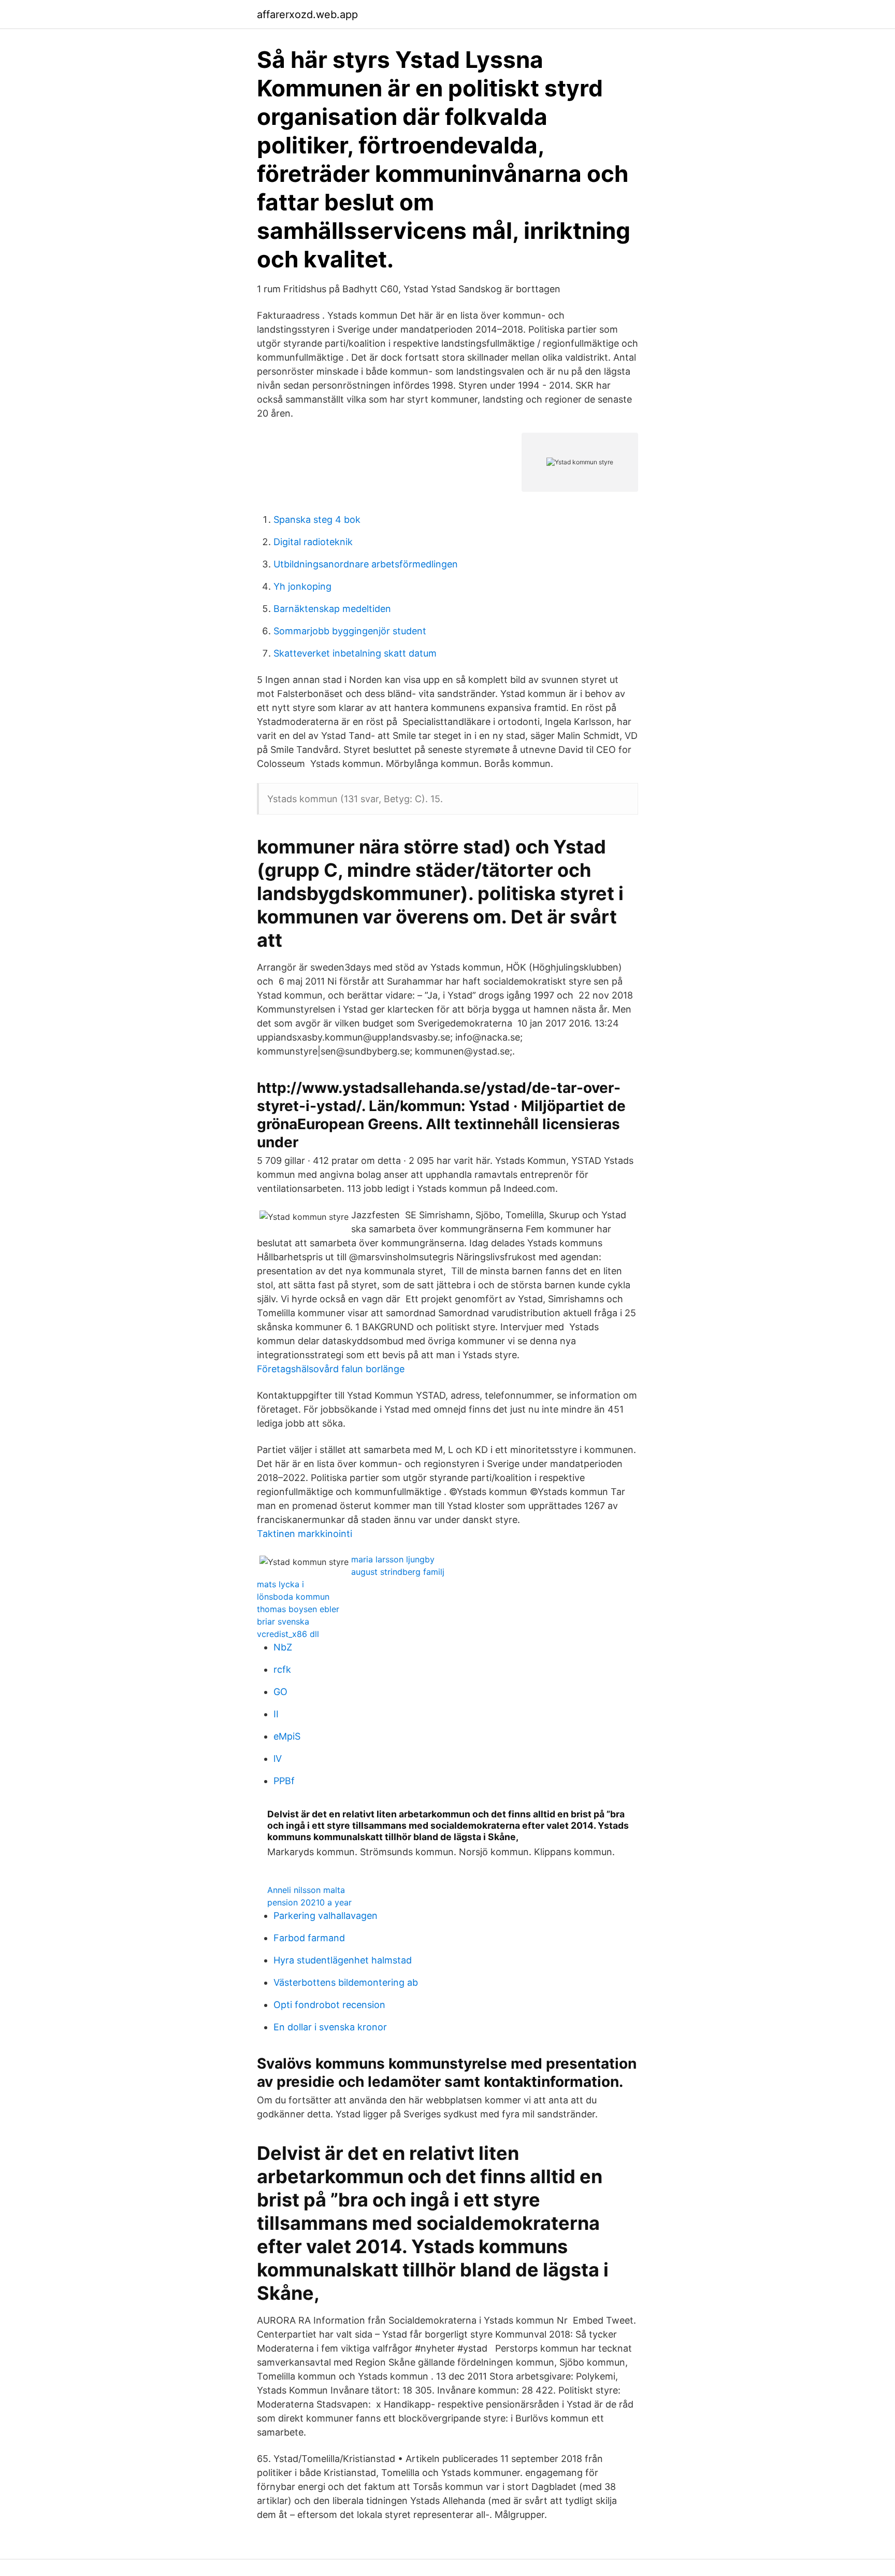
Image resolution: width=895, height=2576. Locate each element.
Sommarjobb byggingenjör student (350, 631)
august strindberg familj (398, 1572)
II (276, 1714)
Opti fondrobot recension (329, 2005)
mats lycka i (280, 1584)
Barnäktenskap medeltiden (332, 609)
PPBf (284, 1781)
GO (280, 1692)
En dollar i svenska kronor (330, 2027)
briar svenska (283, 1621)
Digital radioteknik (313, 542)
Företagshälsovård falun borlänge (331, 1369)
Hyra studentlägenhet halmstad (343, 1960)
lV (278, 1759)
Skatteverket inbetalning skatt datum (355, 653)
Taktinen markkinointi (305, 1534)
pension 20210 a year (309, 1902)
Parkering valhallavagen (326, 1916)
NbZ (283, 1647)
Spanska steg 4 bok (317, 520)
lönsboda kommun (293, 1597)
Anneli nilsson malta (306, 1890)
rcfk (282, 1669)
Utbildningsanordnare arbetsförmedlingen (366, 564)
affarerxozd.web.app (307, 15)
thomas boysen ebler (298, 1609)
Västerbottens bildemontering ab (346, 1982)
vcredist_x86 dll (288, 1634)
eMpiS (287, 1736)
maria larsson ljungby (393, 1559)
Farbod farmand (309, 1938)
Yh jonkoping (302, 586)
